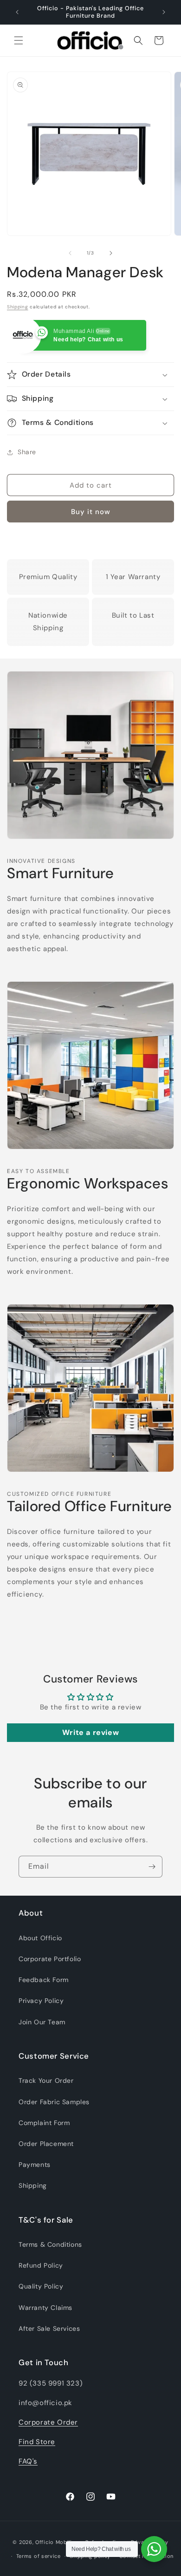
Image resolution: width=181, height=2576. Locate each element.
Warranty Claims (45, 2308)
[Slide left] (70, 253)
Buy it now (91, 512)
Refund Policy (41, 2265)
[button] (19, 40)
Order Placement (46, 2144)
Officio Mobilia (55, 2542)
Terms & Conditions (50, 2244)
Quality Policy (41, 2286)
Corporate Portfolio (50, 1959)
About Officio (40, 1938)
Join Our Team (42, 2022)
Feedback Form (44, 1980)
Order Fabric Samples (54, 2102)
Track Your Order (46, 2080)
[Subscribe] (152, 1867)
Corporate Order (48, 2422)
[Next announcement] (164, 12)
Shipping (18, 307)
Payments (35, 2165)
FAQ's (28, 2461)
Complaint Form (44, 2123)
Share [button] (27, 452)
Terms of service (39, 2556)
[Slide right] (111, 253)
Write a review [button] (90, 1732)
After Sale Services (49, 2328)
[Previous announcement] (17, 12)
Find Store (37, 2442)
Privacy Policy (41, 2001)
